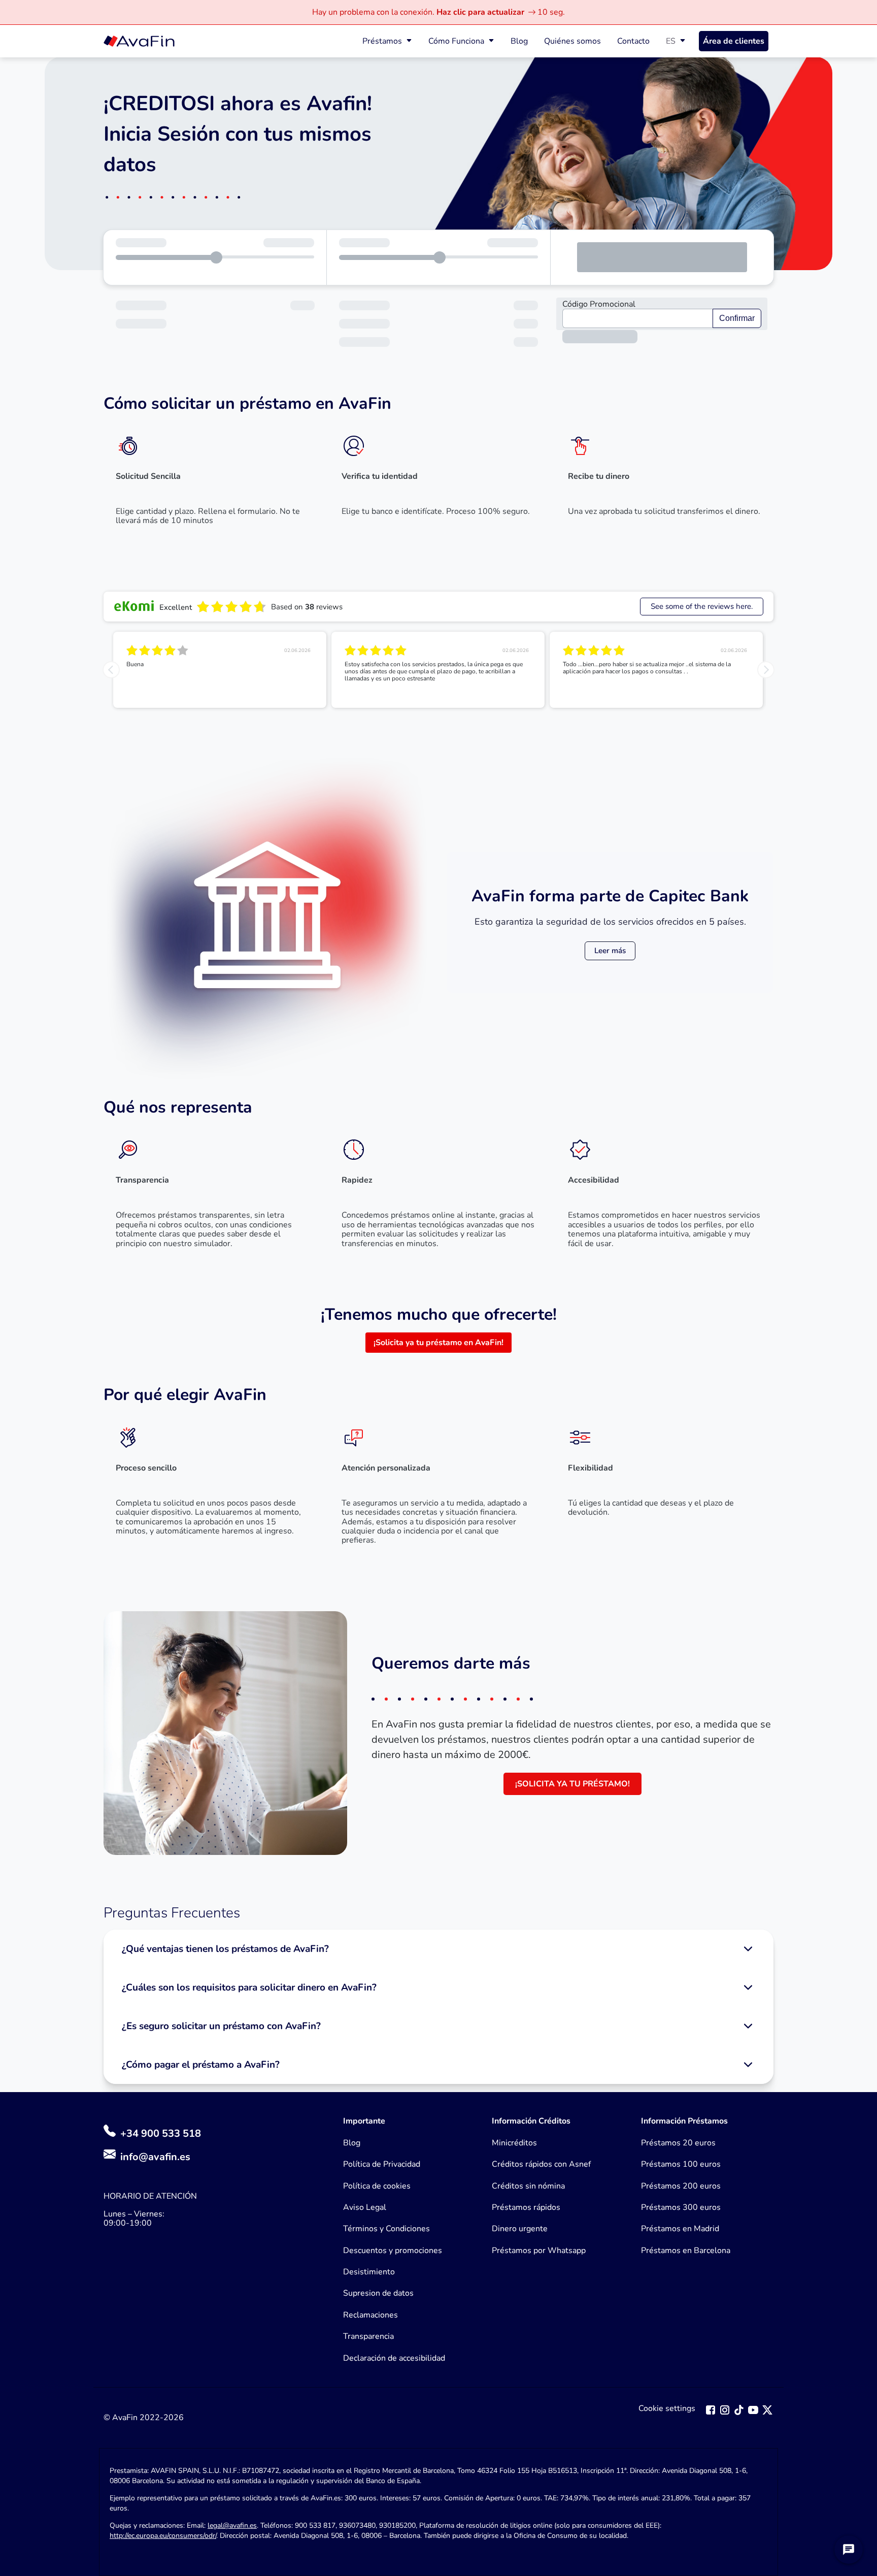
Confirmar (737, 318)
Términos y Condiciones (386, 2229)
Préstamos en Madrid (680, 2229)
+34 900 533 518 (159, 2133)
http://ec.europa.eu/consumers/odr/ (163, 2536)
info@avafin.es (155, 2157)
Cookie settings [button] (667, 2409)
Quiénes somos (572, 41)
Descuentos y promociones (393, 2251)
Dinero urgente (520, 2229)
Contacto (633, 41)
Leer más (610, 951)
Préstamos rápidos (526, 2207)
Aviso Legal (365, 2207)
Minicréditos (514, 2143)
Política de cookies (377, 2186)
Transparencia (368, 2336)
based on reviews (307, 607)
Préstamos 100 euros (681, 2164)
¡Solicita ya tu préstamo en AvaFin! (438, 1343)
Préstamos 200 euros (681, 2186)
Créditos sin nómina (528, 2186)
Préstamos (382, 41)
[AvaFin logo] (139, 41)
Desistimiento (369, 2272)
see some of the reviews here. (702, 606)
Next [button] (766, 670)
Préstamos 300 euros (681, 2207)
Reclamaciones (370, 2315)
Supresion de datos (378, 2293)
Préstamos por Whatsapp (539, 2251)
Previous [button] (111, 670)
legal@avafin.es (232, 2525)
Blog (519, 41)
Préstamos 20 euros (678, 2143)
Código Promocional (599, 304)
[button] (438, 1949)
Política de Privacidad (382, 2164)
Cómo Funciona (456, 41)
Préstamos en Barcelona (686, 2251)
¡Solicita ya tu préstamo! (572, 1784)
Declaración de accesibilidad (394, 2358)
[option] (220, 670)
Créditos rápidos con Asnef (541, 2164)
